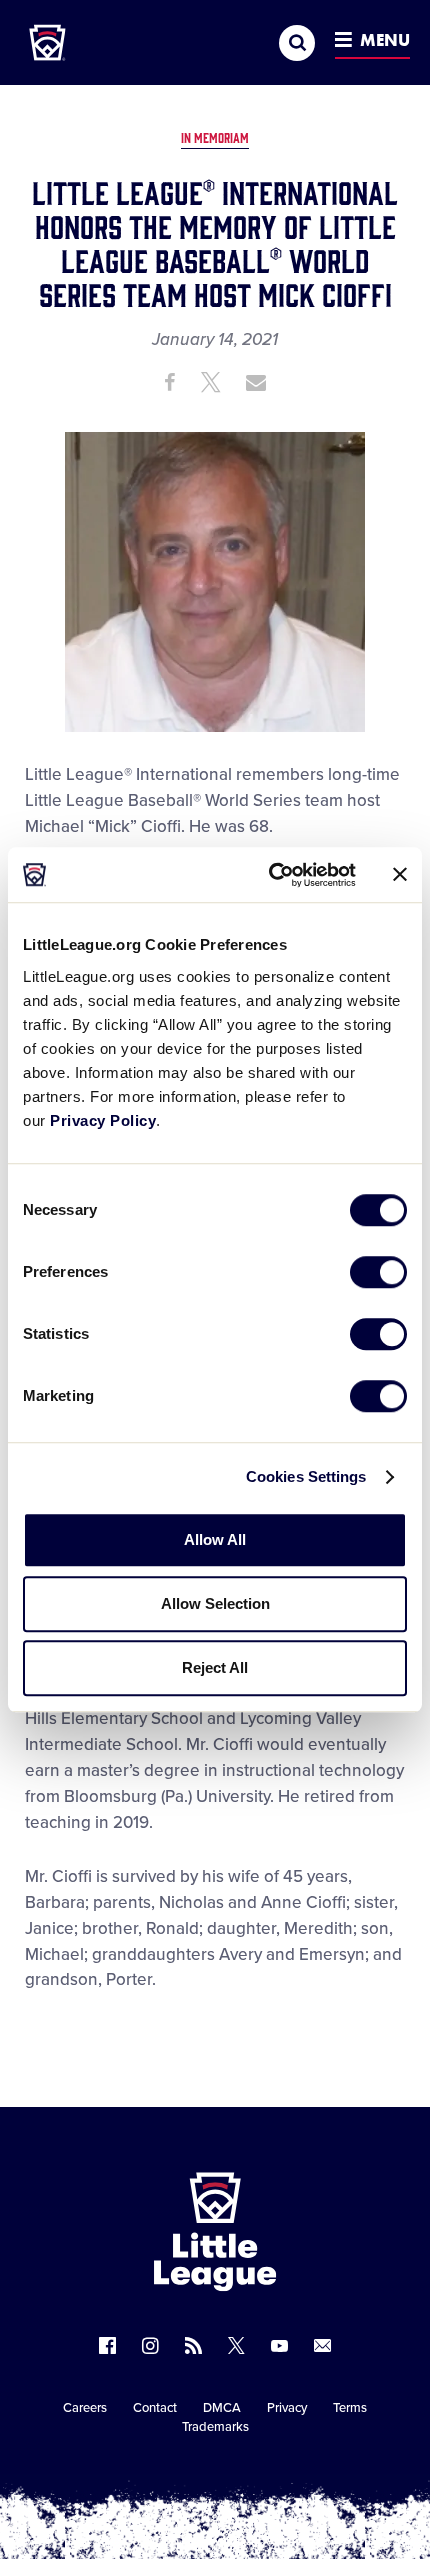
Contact (155, 2408)
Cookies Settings (306, 1476)
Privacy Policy (103, 1120)
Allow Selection (215, 1603)
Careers (85, 2408)
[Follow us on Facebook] (107, 2345)
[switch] (378, 1272)
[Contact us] (322, 2345)
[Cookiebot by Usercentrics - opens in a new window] (270, 875)
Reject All (215, 1667)
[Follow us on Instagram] (150, 2345)
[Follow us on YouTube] (279, 2345)
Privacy (287, 2408)
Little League (285, 2477)
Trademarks (215, 2427)
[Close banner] (400, 875)
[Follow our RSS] (193, 2345)
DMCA (222, 2408)
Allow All (215, 1539)
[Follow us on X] (236, 2345)
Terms (350, 2408)
